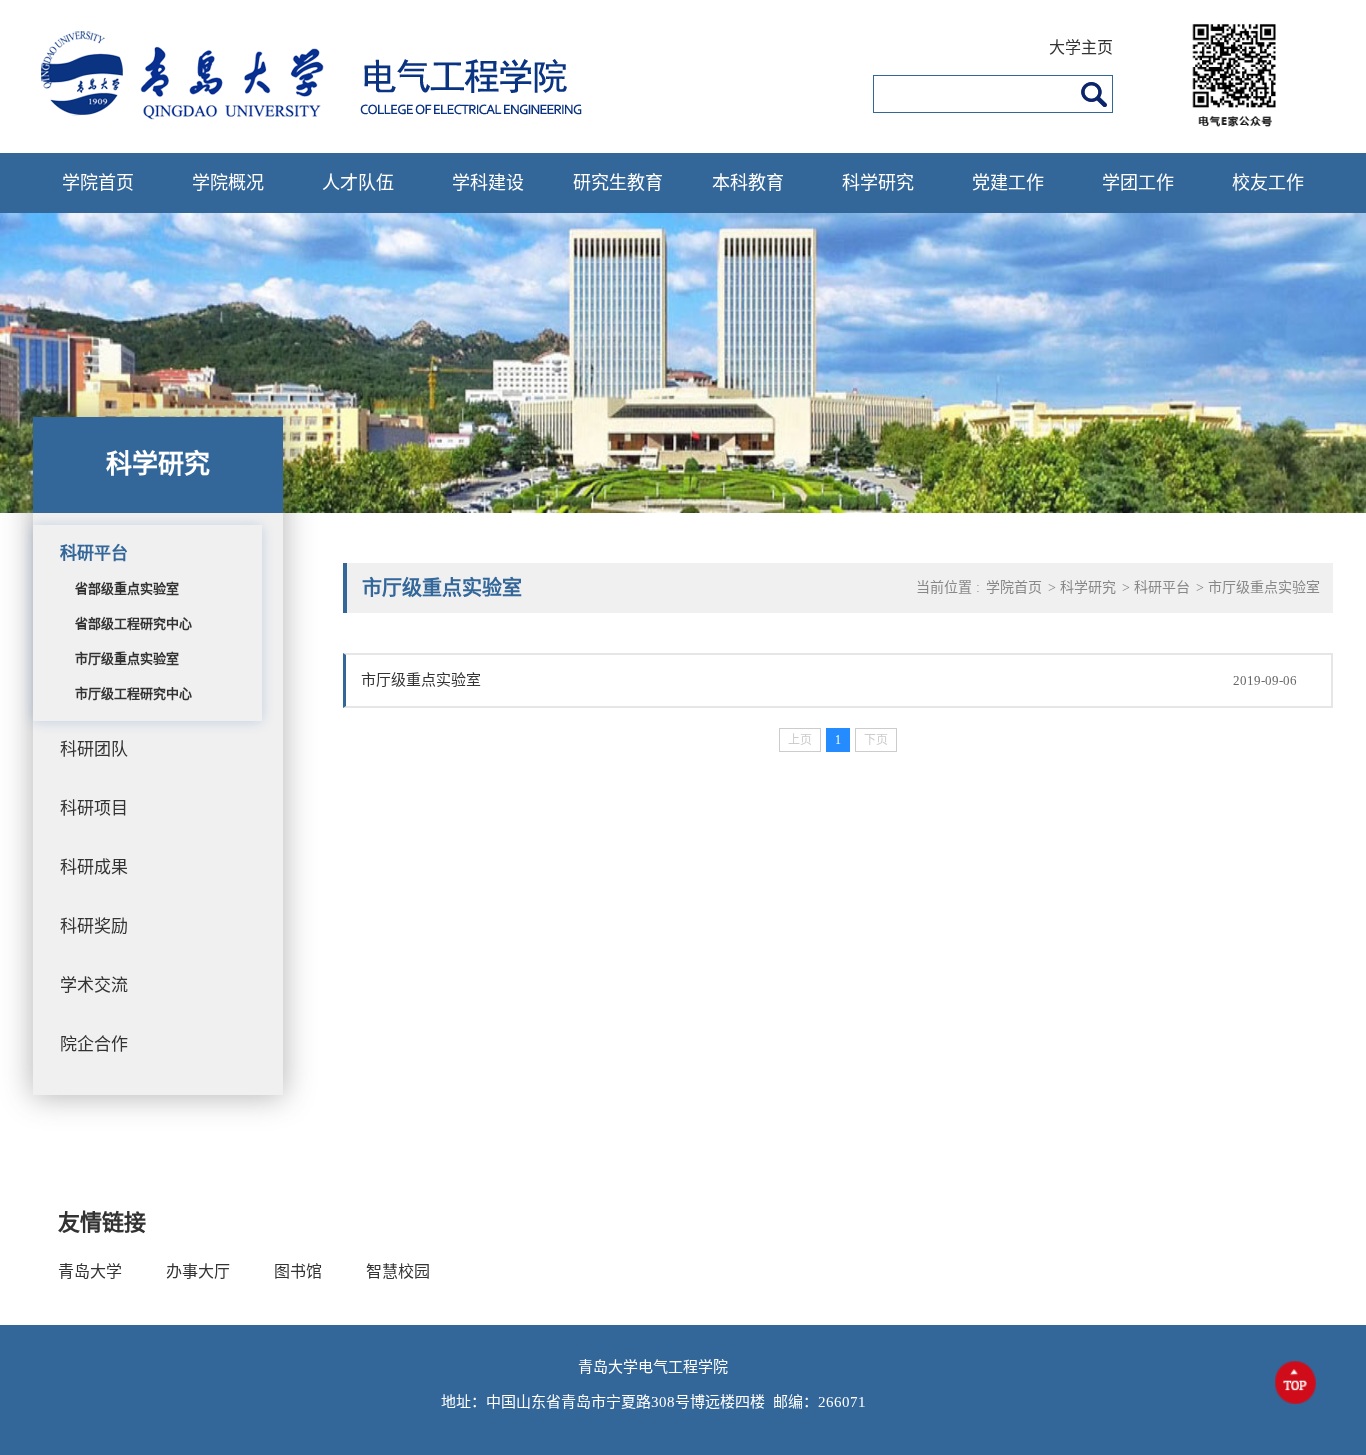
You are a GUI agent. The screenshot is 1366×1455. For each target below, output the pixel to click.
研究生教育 (618, 183)
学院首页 (98, 183)
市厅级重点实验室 (127, 658)
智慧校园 (398, 1271)
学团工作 (1138, 183)
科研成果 (94, 867)
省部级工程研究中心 (133, 623)
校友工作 (1268, 183)
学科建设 (488, 183)
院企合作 (94, 1044)
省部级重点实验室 (127, 588)
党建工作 (1008, 183)
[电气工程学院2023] (330, 116)
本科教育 (748, 183)
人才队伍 (358, 183)
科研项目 (94, 808)
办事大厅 (198, 1271)
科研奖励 (94, 926)
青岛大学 (90, 1271)
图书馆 (298, 1271)
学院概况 (228, 183)
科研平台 (94, 553)
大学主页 (1081, 47)
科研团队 (94, 749)
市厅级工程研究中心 (133, 693)
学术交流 (94, 985)
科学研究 (878, 183)
